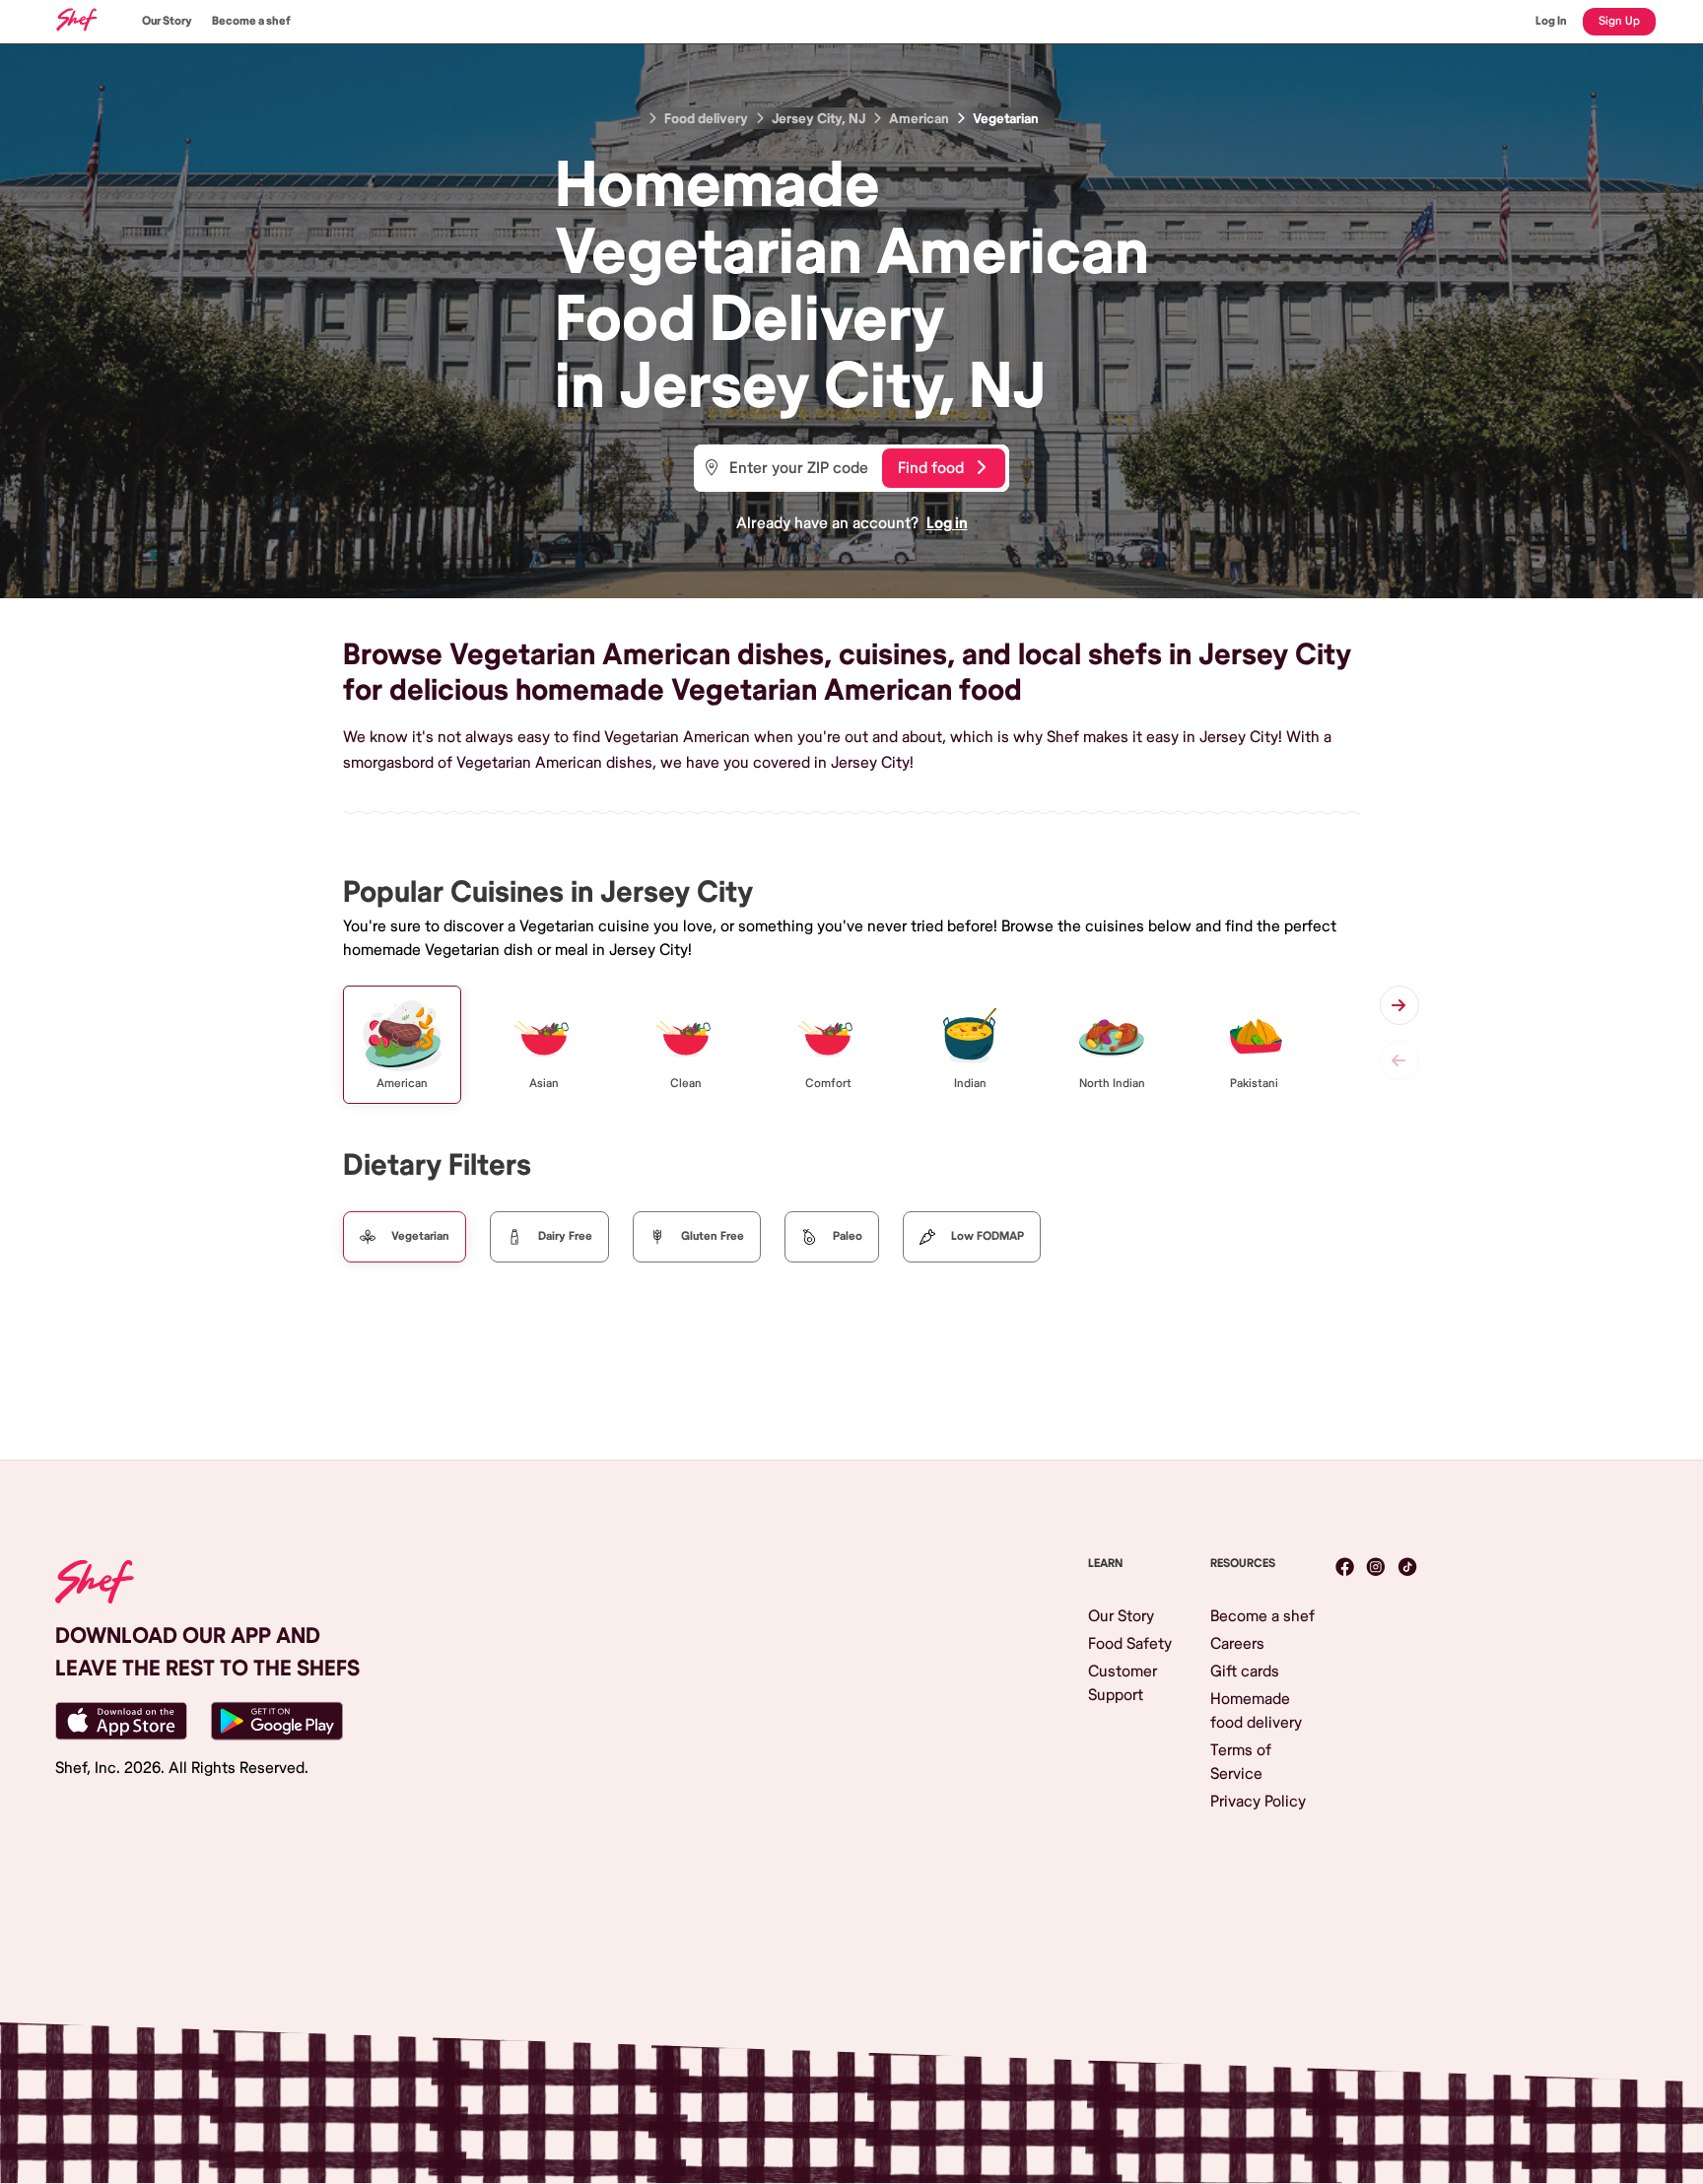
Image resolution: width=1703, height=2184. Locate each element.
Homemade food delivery (1256, 1711)
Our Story (167, 21)
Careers (1237, 1644)
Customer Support (1123, 1683)
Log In (1551, 21)
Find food (931, 468)
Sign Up (1619, 21)
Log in (947, 523)
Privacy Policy (1258, 1802)
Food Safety (1130, 1644)
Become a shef (251, 21)
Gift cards (1245, 1672)
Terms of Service (1241, 1762)
